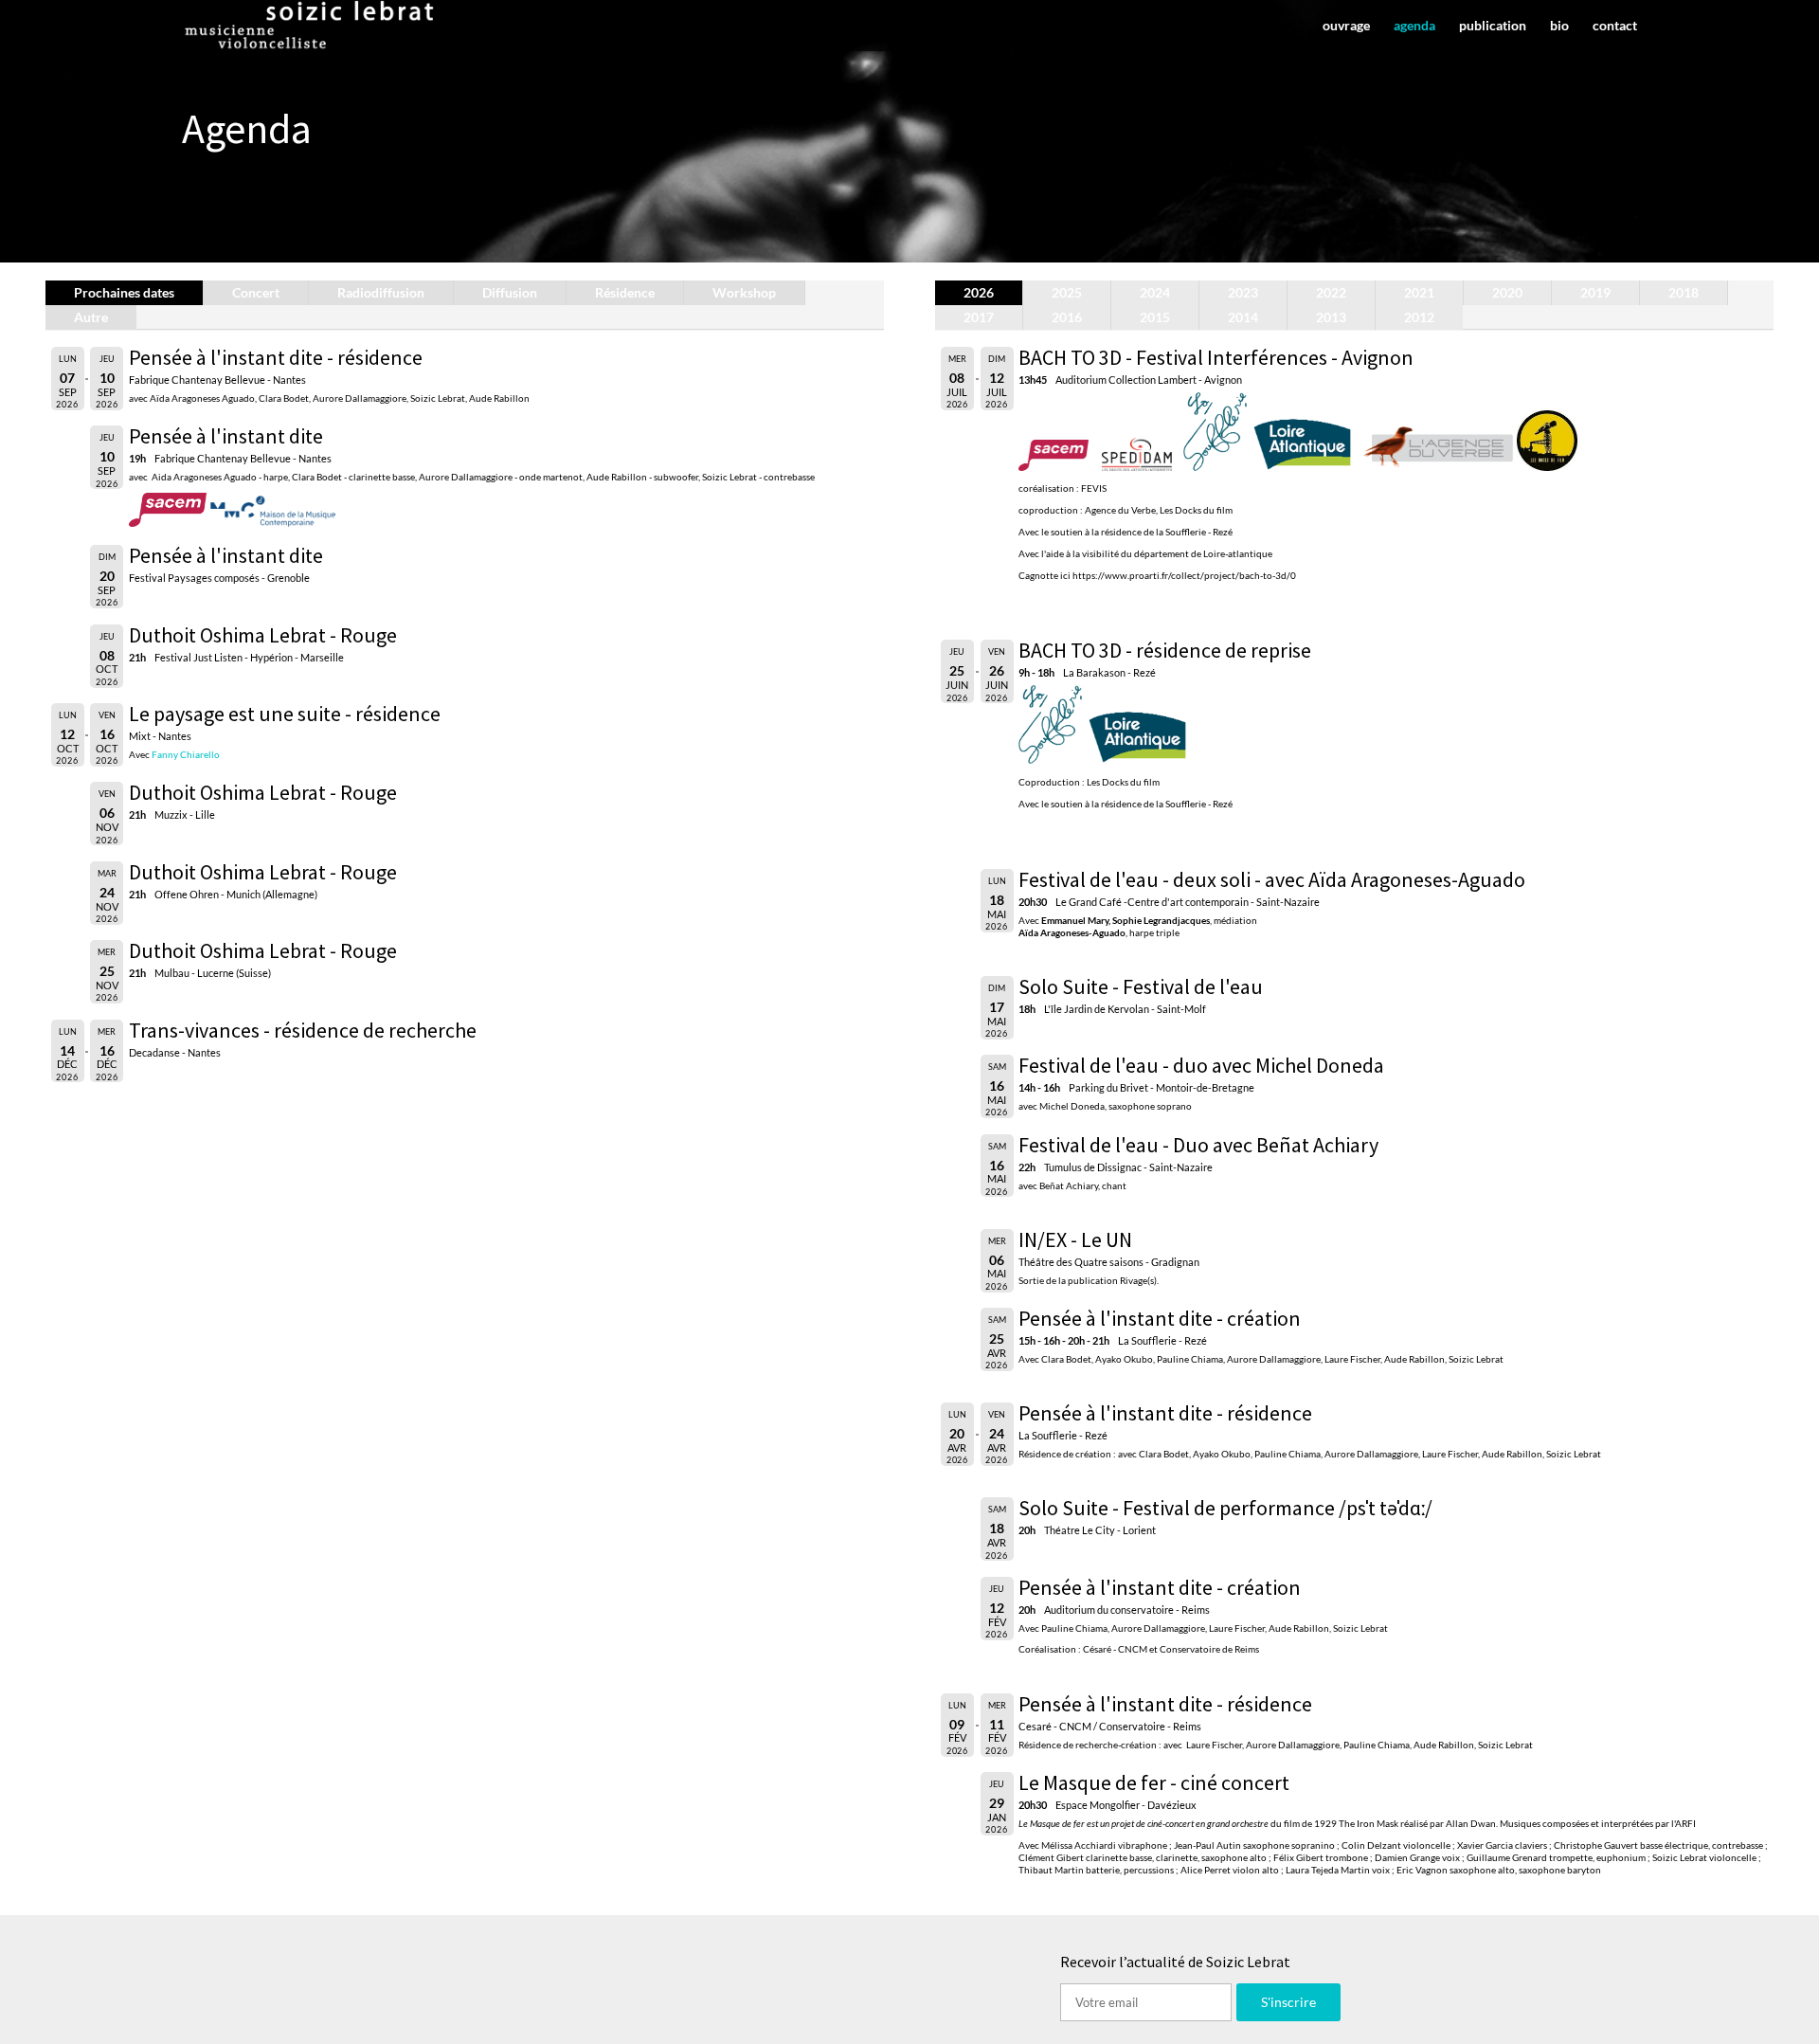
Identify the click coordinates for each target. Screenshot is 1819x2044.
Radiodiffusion (381, 292)
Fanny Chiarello (186, 754)
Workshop (744, 292)
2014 (1243, 317)
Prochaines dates (124, 292)
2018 (1684, 292)
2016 (1067, 317)
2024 (1155, 292)
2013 (1331, 317)
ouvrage (1346, 26)
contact (1615, 26)
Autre (91, 317)
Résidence (625, 292)
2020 (1507, 292)
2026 (979, 292)
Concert (256, 292)
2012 (1419, 317)
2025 (1067, 292)
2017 (979, 317)
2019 (1595, 292)
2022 (1331, 292)
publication (1493, 26)
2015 (1155, 317)
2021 (1419, 292)
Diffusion (510, 292)
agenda (1414, 26)
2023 (1243, 292)
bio (1559, 26)
